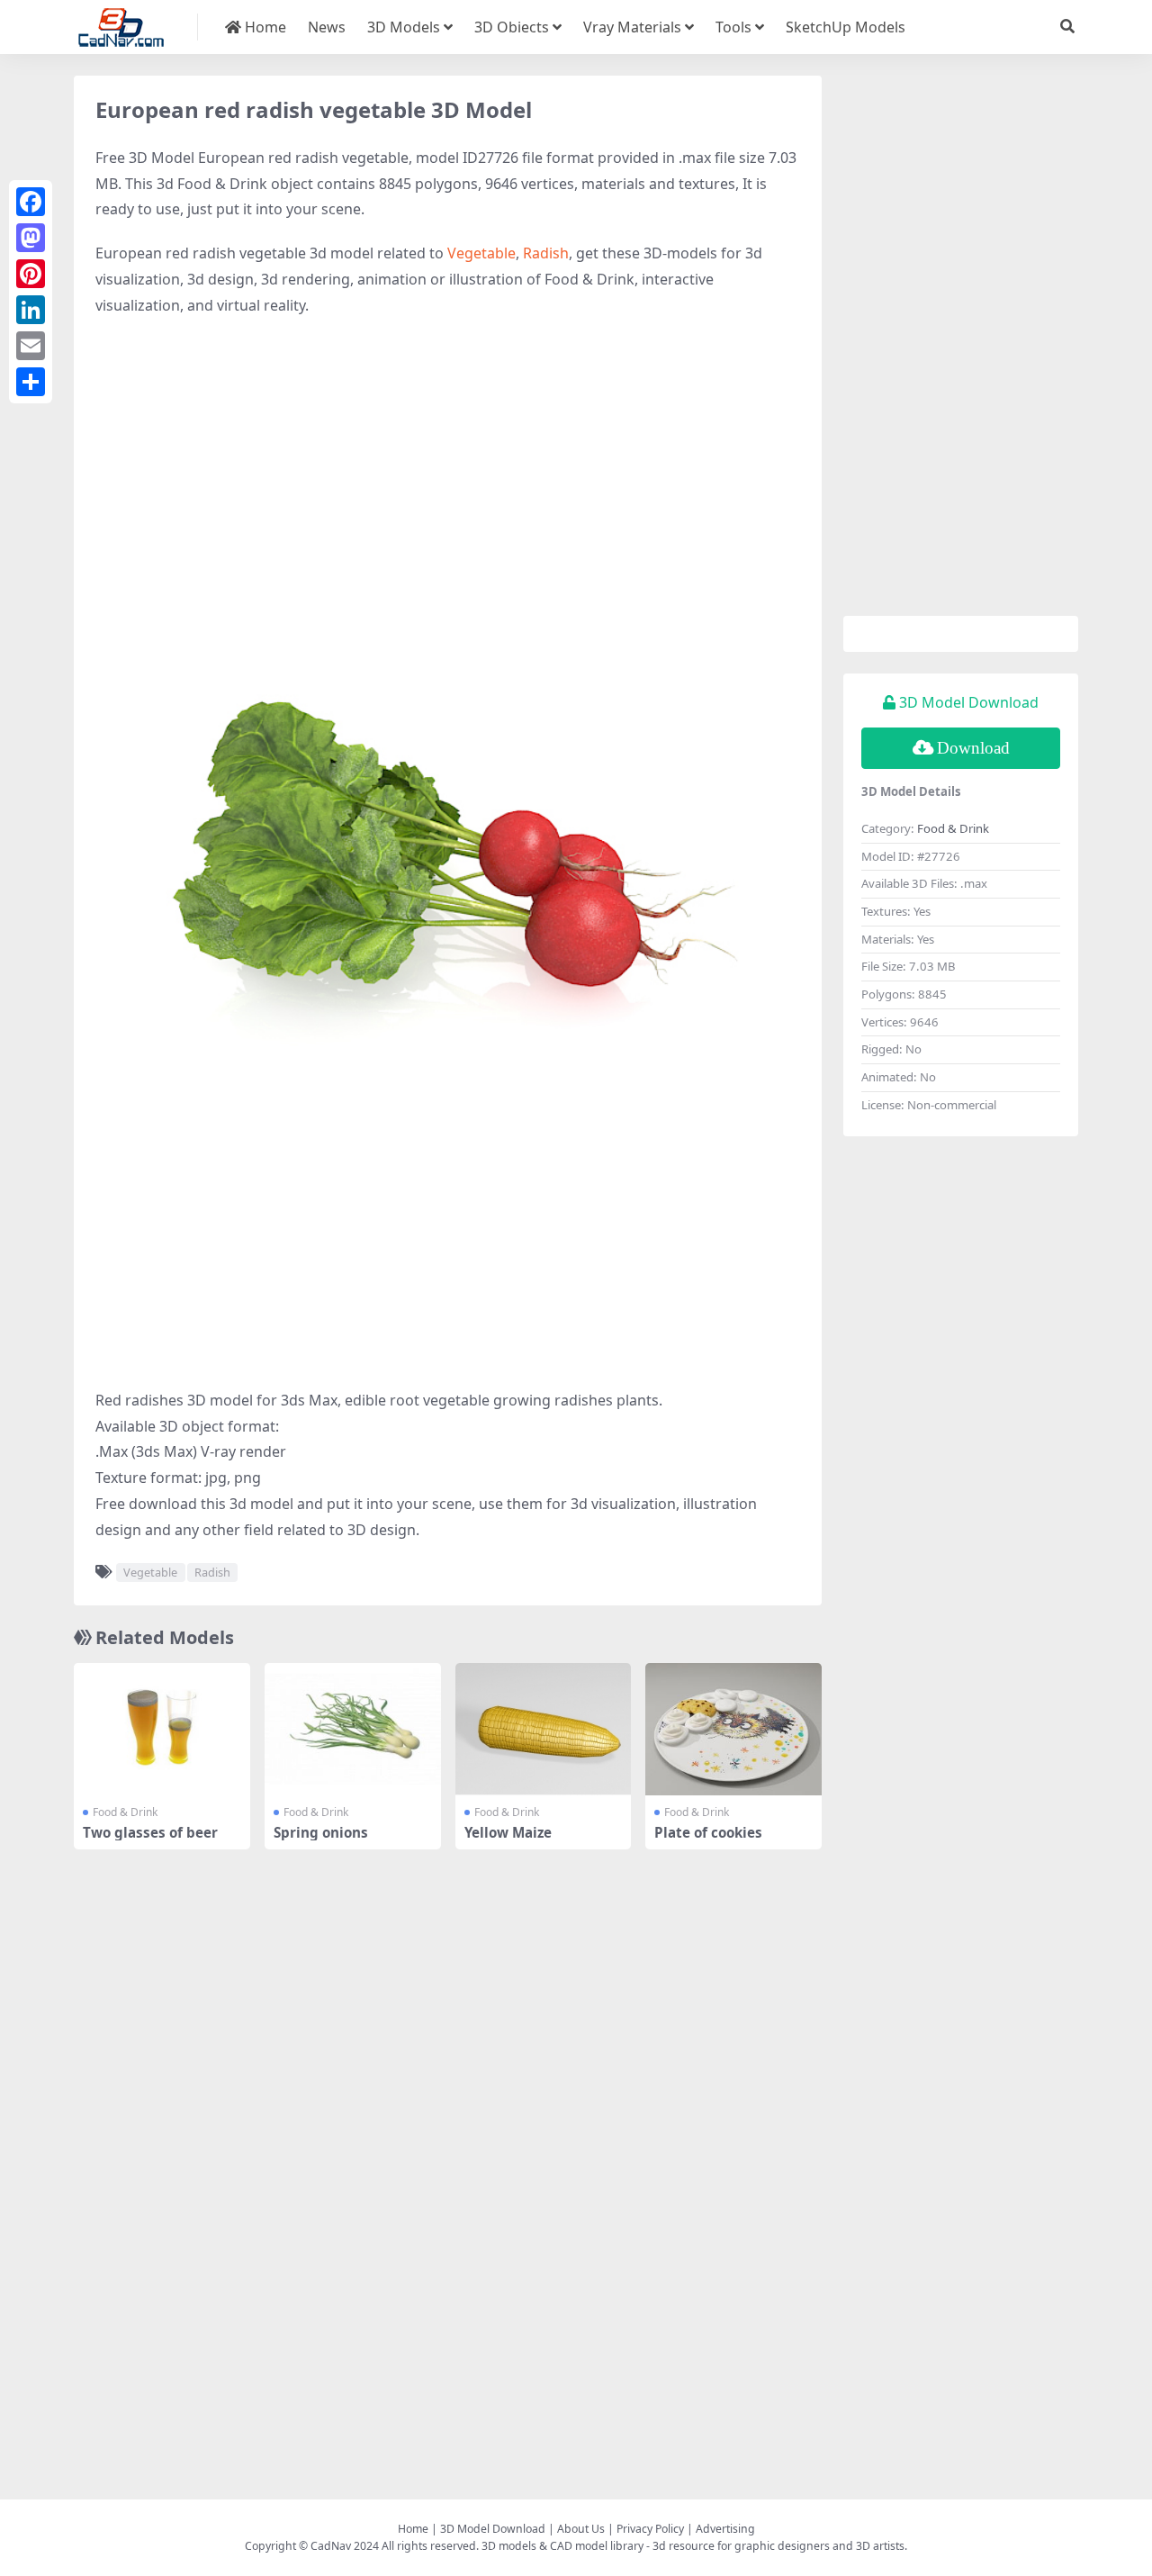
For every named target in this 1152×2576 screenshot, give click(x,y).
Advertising (725, 2529)
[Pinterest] (31, 274)
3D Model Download (493, 2529)
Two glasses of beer (150, 1832)
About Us (581, 2529)
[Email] (31, 346)
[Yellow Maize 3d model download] (544, 1729)
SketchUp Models (846, 27)
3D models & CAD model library (562, 2546)
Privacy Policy (650, 2529)
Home (264, 27)
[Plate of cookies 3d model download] (733, 1729)
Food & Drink (125, 1812)
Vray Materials (632, 27)
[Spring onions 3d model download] (353, 1729)
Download (973, 748)
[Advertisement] (448, 463)
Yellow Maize (508, 1832)
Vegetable (481, 253)
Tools (733, 27)
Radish (546, 253)
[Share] (31, 382)
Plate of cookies (708, 1832)
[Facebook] (31, 202)
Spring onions (321, 1832)
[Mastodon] (31, 238)
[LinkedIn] (31, 310)
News (327, 27)
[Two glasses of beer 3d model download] (162, 1729)
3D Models (404, 27)
